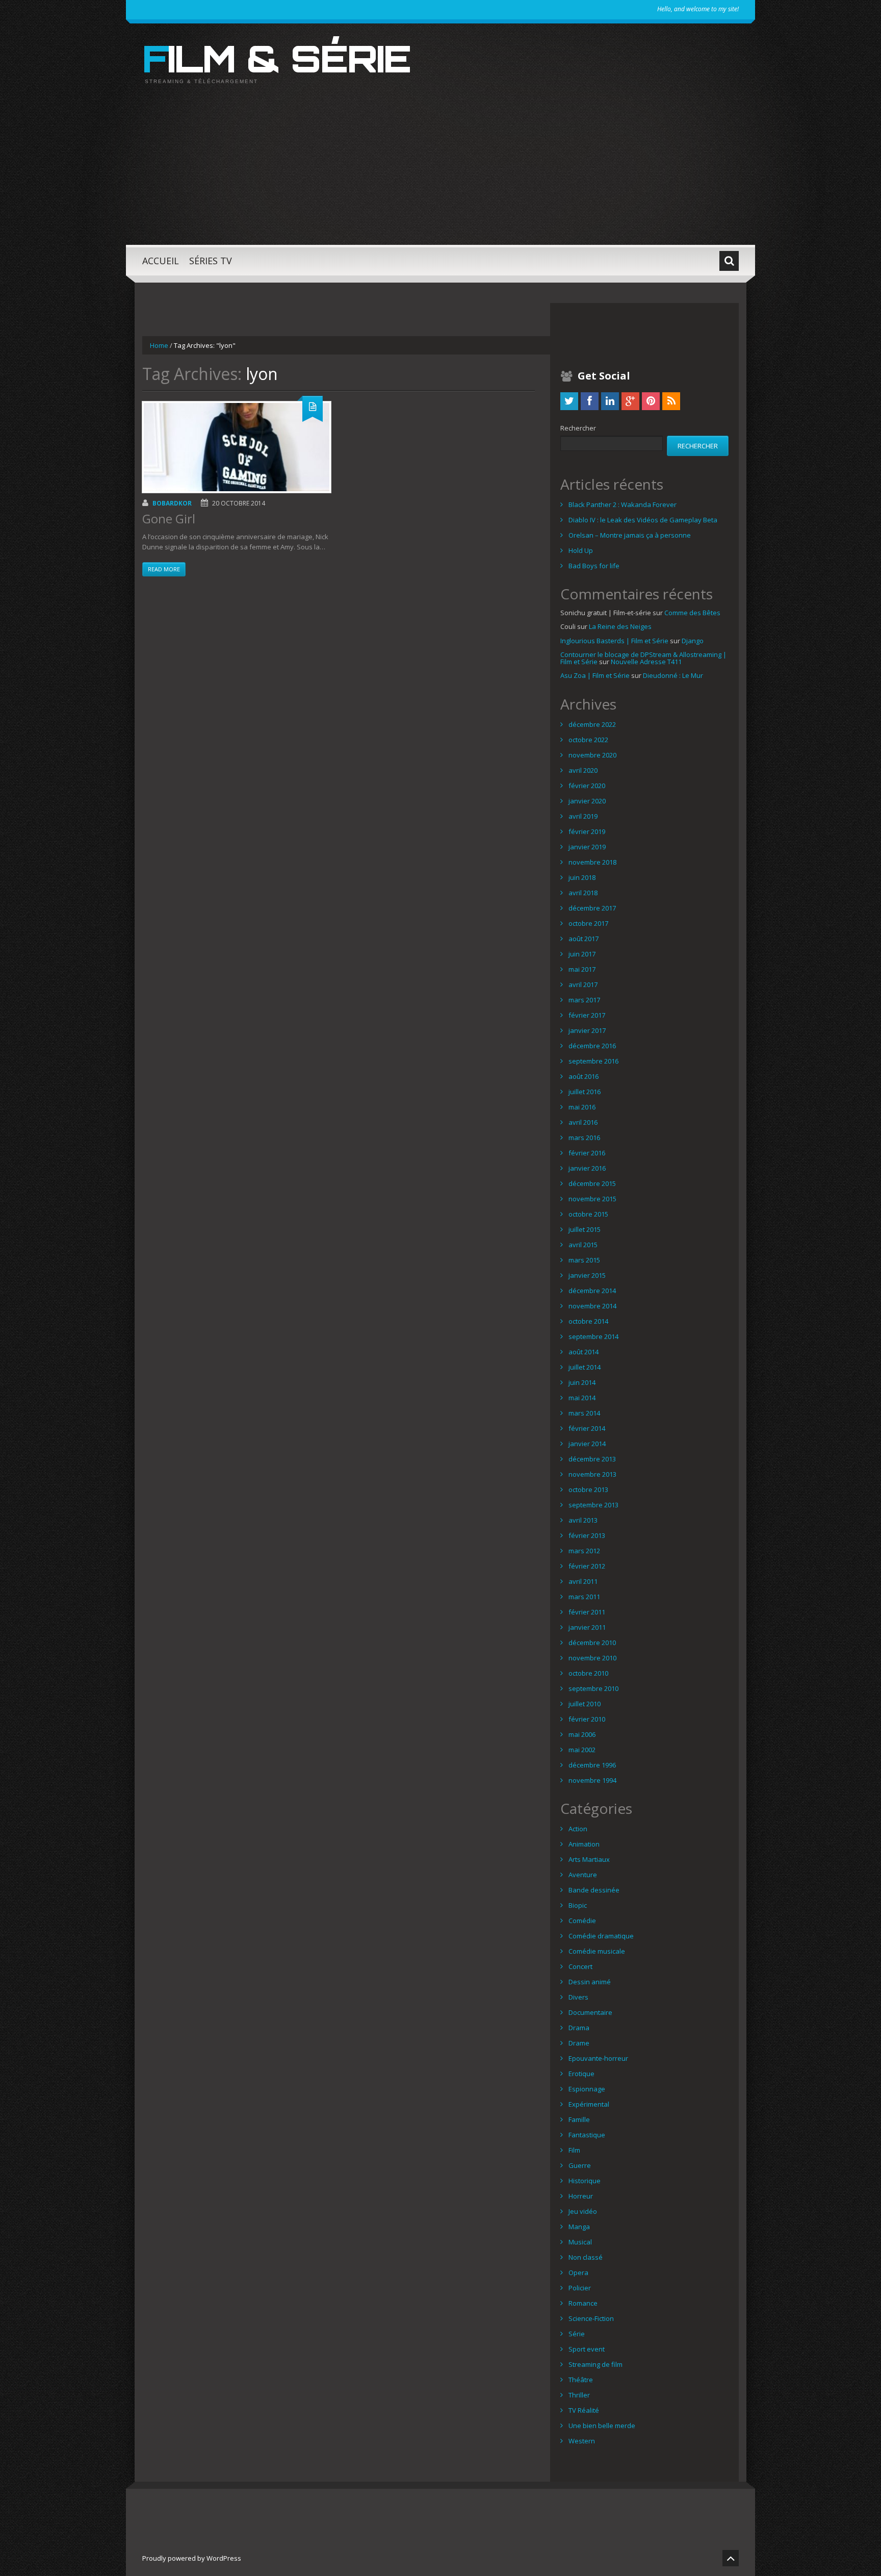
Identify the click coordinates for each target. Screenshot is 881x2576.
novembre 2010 (592, 1658)
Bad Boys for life (594, 566)
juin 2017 (582, 954)
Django (693, 641)
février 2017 (587, 1015)
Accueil (161, 261)
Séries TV (211, 261)
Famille (579, 2119)
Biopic (578, 1905)
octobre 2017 (588, 923)
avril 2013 (583, 1520)
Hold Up (581, 550)
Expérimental (589, 2104)
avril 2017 (583, 984)
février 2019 (587, 831)
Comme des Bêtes (692, 613)
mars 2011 (584, 1597)
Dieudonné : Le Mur (673, 675)
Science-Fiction (591, 2318)
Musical (580, 2242)
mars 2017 (584, 1000)
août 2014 (584, 1352)
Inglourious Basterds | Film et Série (614, 641)
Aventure (583, 1875)
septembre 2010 (593, 1688)
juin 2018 (582, 877)
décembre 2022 (592, 724)
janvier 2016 (587, 1168)
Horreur (581, 2196)
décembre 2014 (592, 1291)
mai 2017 (582, 969)
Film (574, 2150)
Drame (579, 2043)
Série (577, 2334)
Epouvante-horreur (598, 2058)
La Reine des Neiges (620, 626)
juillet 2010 (585, 1704)
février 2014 (587, 1428)
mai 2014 (582, 1398)
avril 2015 (583, 1245)
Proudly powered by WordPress (192, 2558)
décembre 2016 (592, 1046)
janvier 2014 (587, 1444)
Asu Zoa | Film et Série (595, 675)
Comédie (582, 1921)
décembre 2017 (592, 908)
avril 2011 (583, 1581)
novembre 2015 (592, 1199)
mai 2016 (582, 1107)
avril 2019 (583, 816)
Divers (578, 1997)
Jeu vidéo (583, 2211)
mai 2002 (582, 1750)
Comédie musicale (597, 1951)
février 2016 (587, 1153)
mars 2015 (584, 1260)
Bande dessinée (594, 1890)
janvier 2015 (587, 1275)
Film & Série (276, 58)
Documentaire (590, 2012)
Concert (580, 1966)
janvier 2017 (587, 1030)
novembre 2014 (592, 1306)
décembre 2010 (592, 1643)
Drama (579, 2028)
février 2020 (587, 786)
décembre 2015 (592, 1183)
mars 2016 (584, 1138)
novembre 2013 (592, 1474)
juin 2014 (582, 1382)
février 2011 (587, 1612)
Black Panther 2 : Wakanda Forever (623, 504)
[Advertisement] (440, 173)
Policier (580, 2288)
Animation (584, 1844)
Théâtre (581, 2380)
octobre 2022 (588, 740)
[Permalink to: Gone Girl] (237, 447)
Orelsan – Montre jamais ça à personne (630, 535)
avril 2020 (583, 770)
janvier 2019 (587, 847)
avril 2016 (583, 1122)
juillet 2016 (585, 1092)
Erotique (581, 2074)
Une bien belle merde (602, 2426)
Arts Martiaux (589, 1859)
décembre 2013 (592, 1459)
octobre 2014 (588, 1321)
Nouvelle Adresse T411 (646, 662)
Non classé (586, 2257)
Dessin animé (590, 1982)
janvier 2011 (587, 1627)
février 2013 (587, 1535)
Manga (579, 2227)
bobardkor (172, 503)
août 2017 (584, 939)
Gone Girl (169, 519)
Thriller (579, 2395)
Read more (164, 569)
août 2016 (584, 1076)
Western (582, 2441)
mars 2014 (584, 1413)
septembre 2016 (593, 1061)
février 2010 (587, 1719)
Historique (585, 2181)
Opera (578, 2272)
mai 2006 (582, 1734)
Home (159, 345)
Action (578, 1829)
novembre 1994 (592, 1780)
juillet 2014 (585, 1367)
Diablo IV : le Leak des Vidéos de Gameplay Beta (643, 520)
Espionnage (587, 2089)
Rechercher (578, 428)
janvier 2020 (587, 801)
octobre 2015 (588, 1214)
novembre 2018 (592, 862)
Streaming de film (595, 2364)
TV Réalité (584, 2410)
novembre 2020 (592, 755)
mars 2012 (584, 1551)
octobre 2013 (588, 1489)
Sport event (587, 2349)
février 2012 (587, 1566)
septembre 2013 (593, 1505)
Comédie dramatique (601, 1936)
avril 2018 (583, 893)
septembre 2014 (593, 1336)
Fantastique (587, 2135)
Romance (583, 2303)
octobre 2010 (588, 1673)
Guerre (580, 2165)
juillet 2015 (585, 1229)
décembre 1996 (592, 1765)
